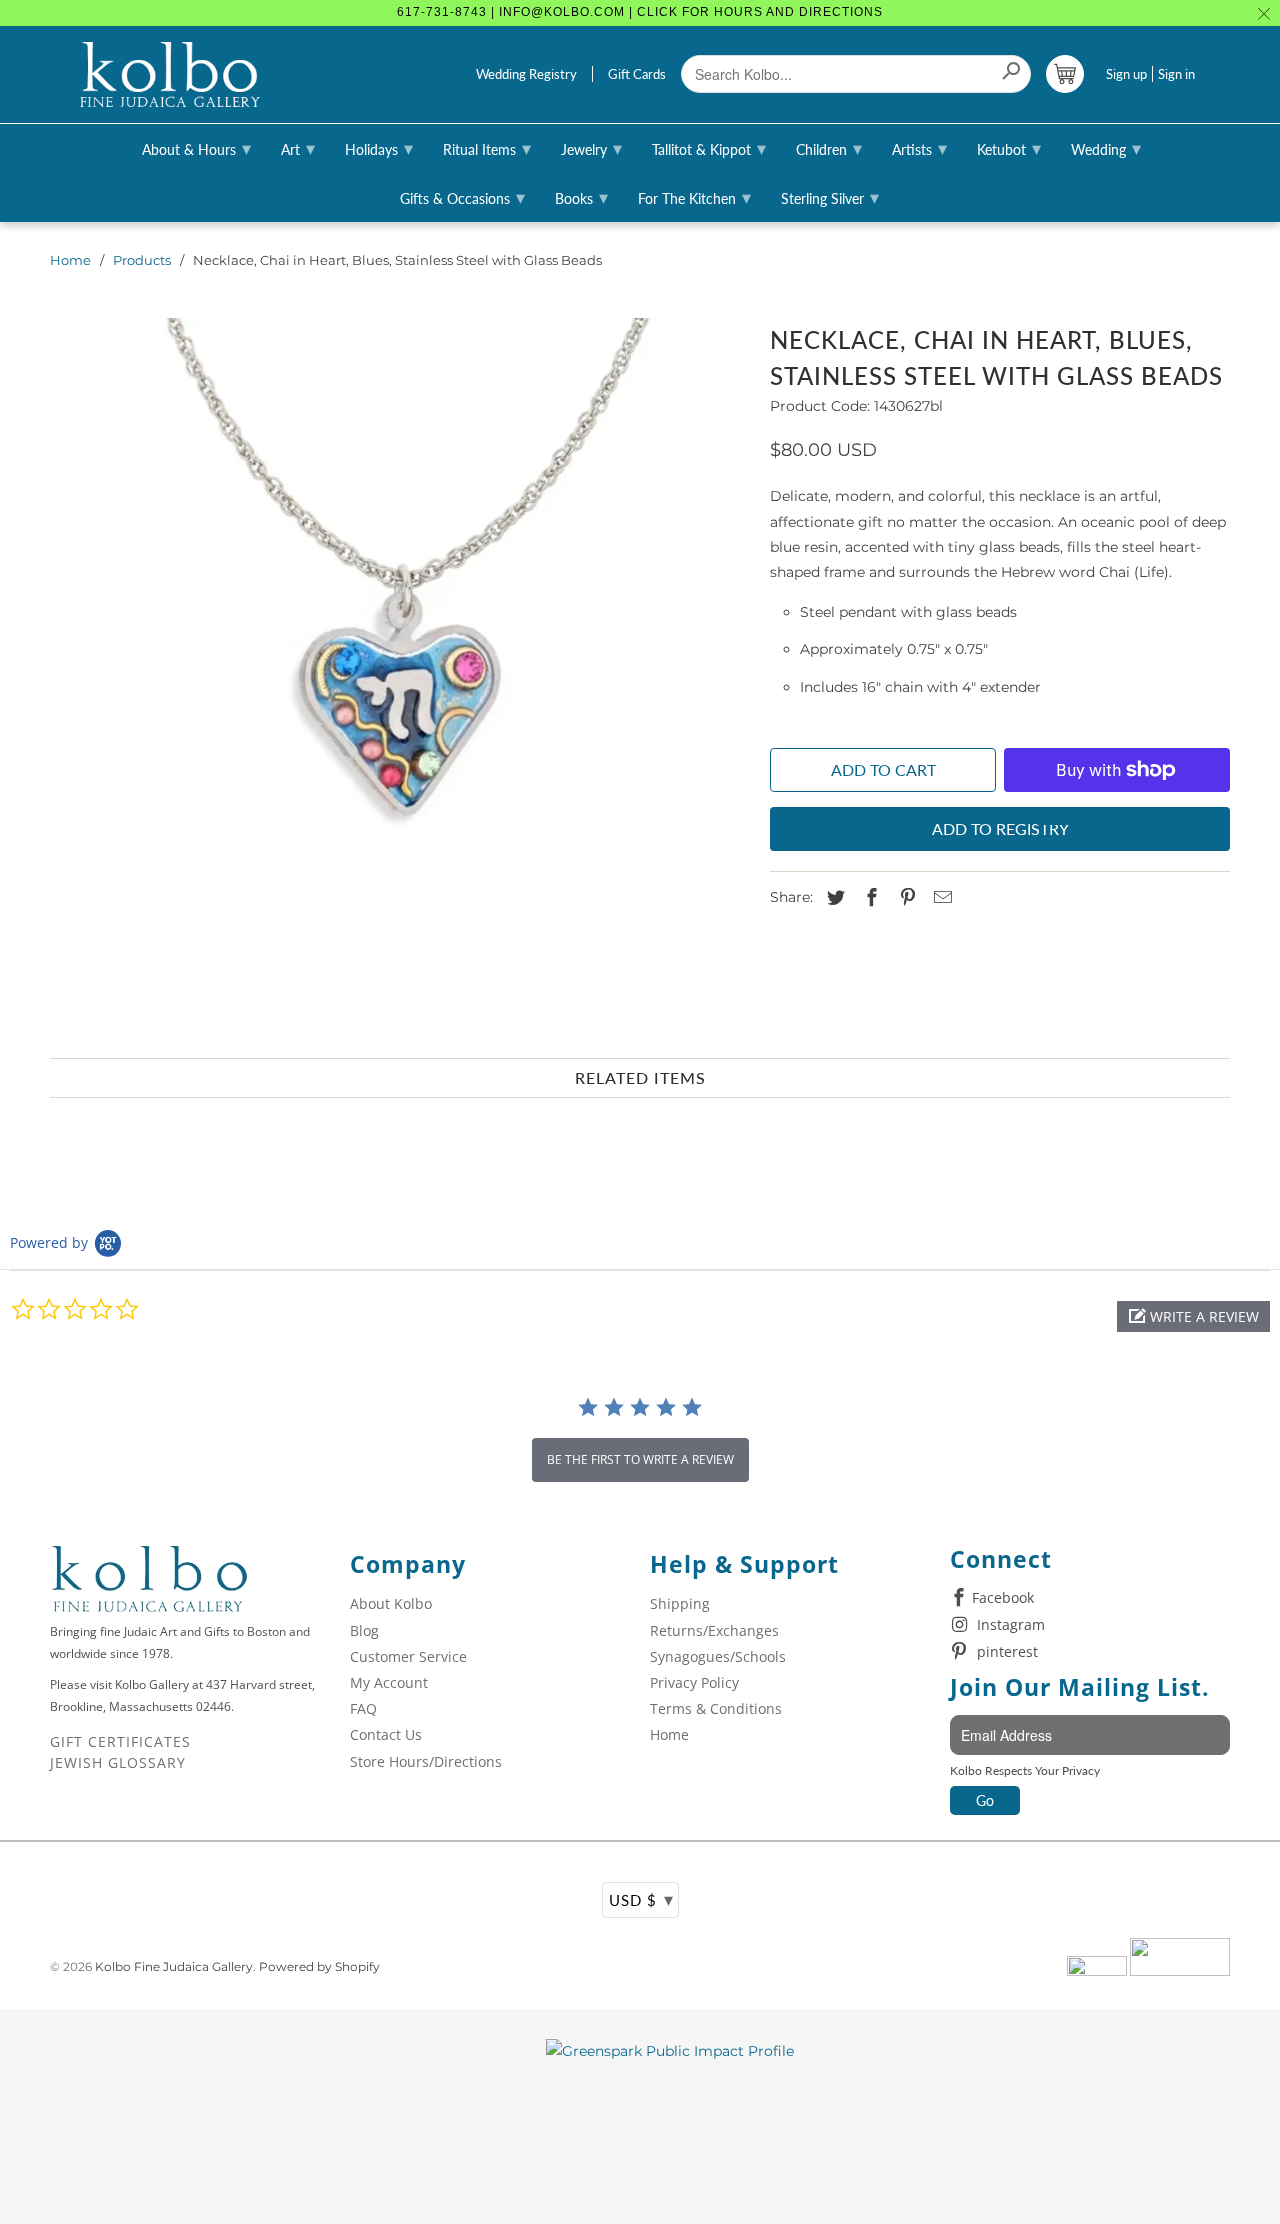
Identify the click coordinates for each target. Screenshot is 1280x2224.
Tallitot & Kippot (709, 148)
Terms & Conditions (716, 1708)
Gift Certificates (120, 1741)
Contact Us (386, 1734)
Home (70, 260)
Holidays (379, 148)
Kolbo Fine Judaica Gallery (174, 1966)
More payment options (1117, 818)
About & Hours (196, 148)
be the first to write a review (640, 1459)
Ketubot (1009, 148)
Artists (919, 148)
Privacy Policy (694, 1682)
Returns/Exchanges (714, 1630)
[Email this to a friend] (940, 898)
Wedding (1106, 148)
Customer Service (408, 1656)
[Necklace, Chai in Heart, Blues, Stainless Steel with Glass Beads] (400, 663)
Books (581, 197)
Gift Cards (637, 74)
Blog (364, 1630)
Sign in (1176, 74)
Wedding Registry (526, 74)
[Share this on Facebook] (869, 898)
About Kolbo (391, 1603)
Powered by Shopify (319, 1966)
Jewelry (591, 148)
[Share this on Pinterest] (905, 898)
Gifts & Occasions (462, 197)
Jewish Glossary (118, 1762)
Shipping (680, 1603)
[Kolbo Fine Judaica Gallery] (170, 75)
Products (142, 260)
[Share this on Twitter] (833, 898)
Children (829, 148)
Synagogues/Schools (718, 1656)
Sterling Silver (830, 197)
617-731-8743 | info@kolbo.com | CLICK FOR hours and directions (640, 12)
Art (298, 148)
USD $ (641, 1899)
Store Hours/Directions (426, 1761)
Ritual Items (487, 148)
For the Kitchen (694, 197)
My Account (389, 1682)
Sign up (1126, 74)
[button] (1193, 1316)
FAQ (363, 1708)
